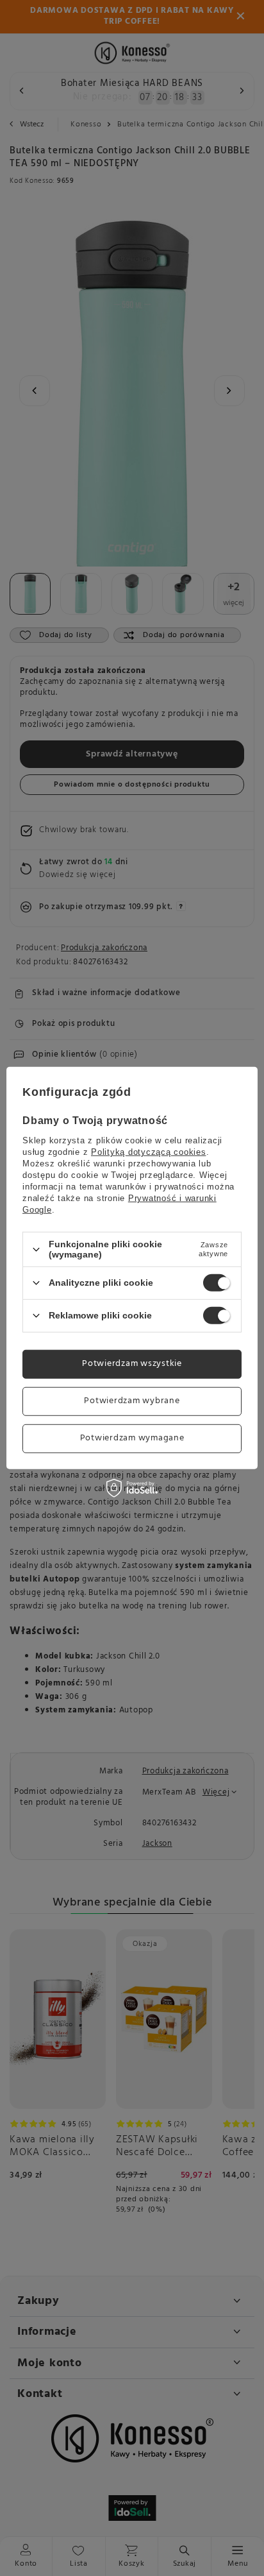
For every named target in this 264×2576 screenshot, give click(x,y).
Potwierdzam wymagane (132, 1438)
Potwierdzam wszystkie (132, 1364)
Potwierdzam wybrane (132, 1401)
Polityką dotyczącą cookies (149, 1152)
